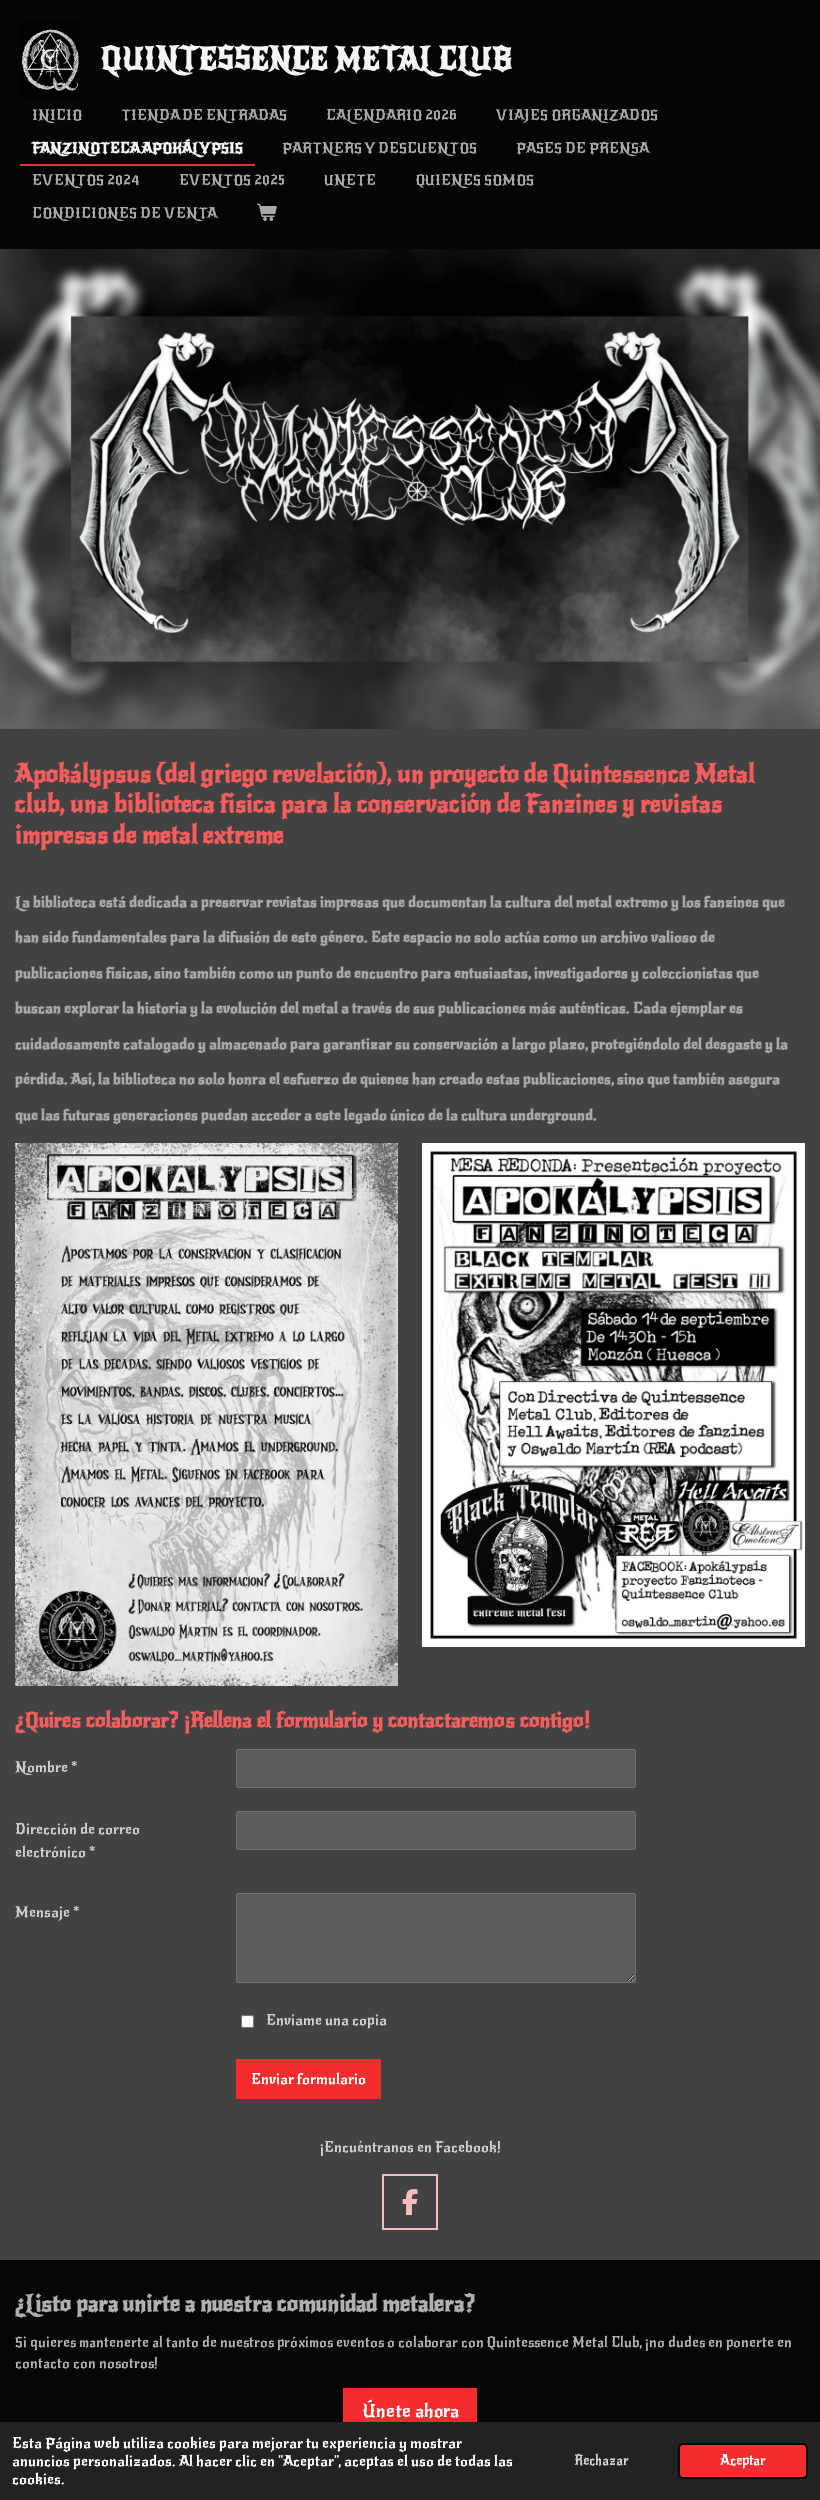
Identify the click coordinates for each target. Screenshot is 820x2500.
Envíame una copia (326, 2020)
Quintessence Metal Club (306, 59)
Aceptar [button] (743, 2460)
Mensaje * (47, 1912)
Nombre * (46, 1767)
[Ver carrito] (266, 213)
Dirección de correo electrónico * (77, 1840)
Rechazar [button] (601, 2460)
